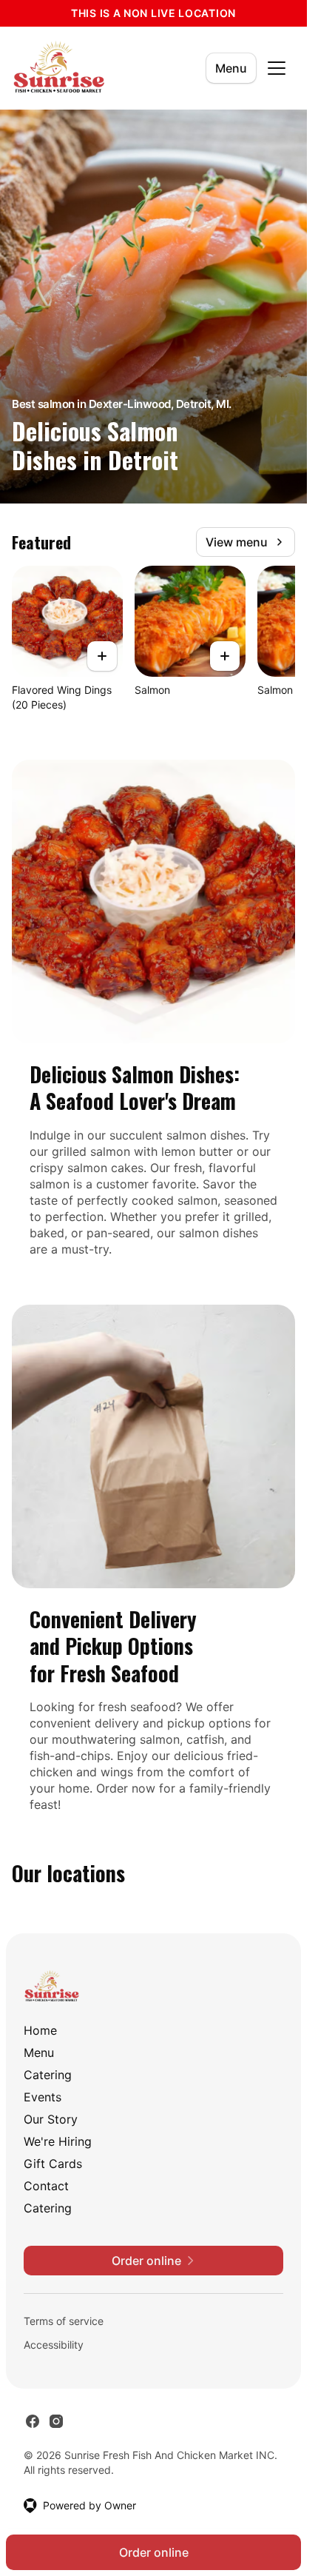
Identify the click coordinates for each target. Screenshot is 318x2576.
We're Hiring (58, 2141)
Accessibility (54, 2345)
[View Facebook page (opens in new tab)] (33, 2421)
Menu (231, 68)
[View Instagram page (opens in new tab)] (56, 2421)
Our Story (51, 2119)
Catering (48, 2075)
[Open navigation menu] (277, 68)
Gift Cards (53, 2164)
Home (40, 2030)
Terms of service (64, 2321)
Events (43, 2097)
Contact (46, 2186)
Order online (154, 2552)
